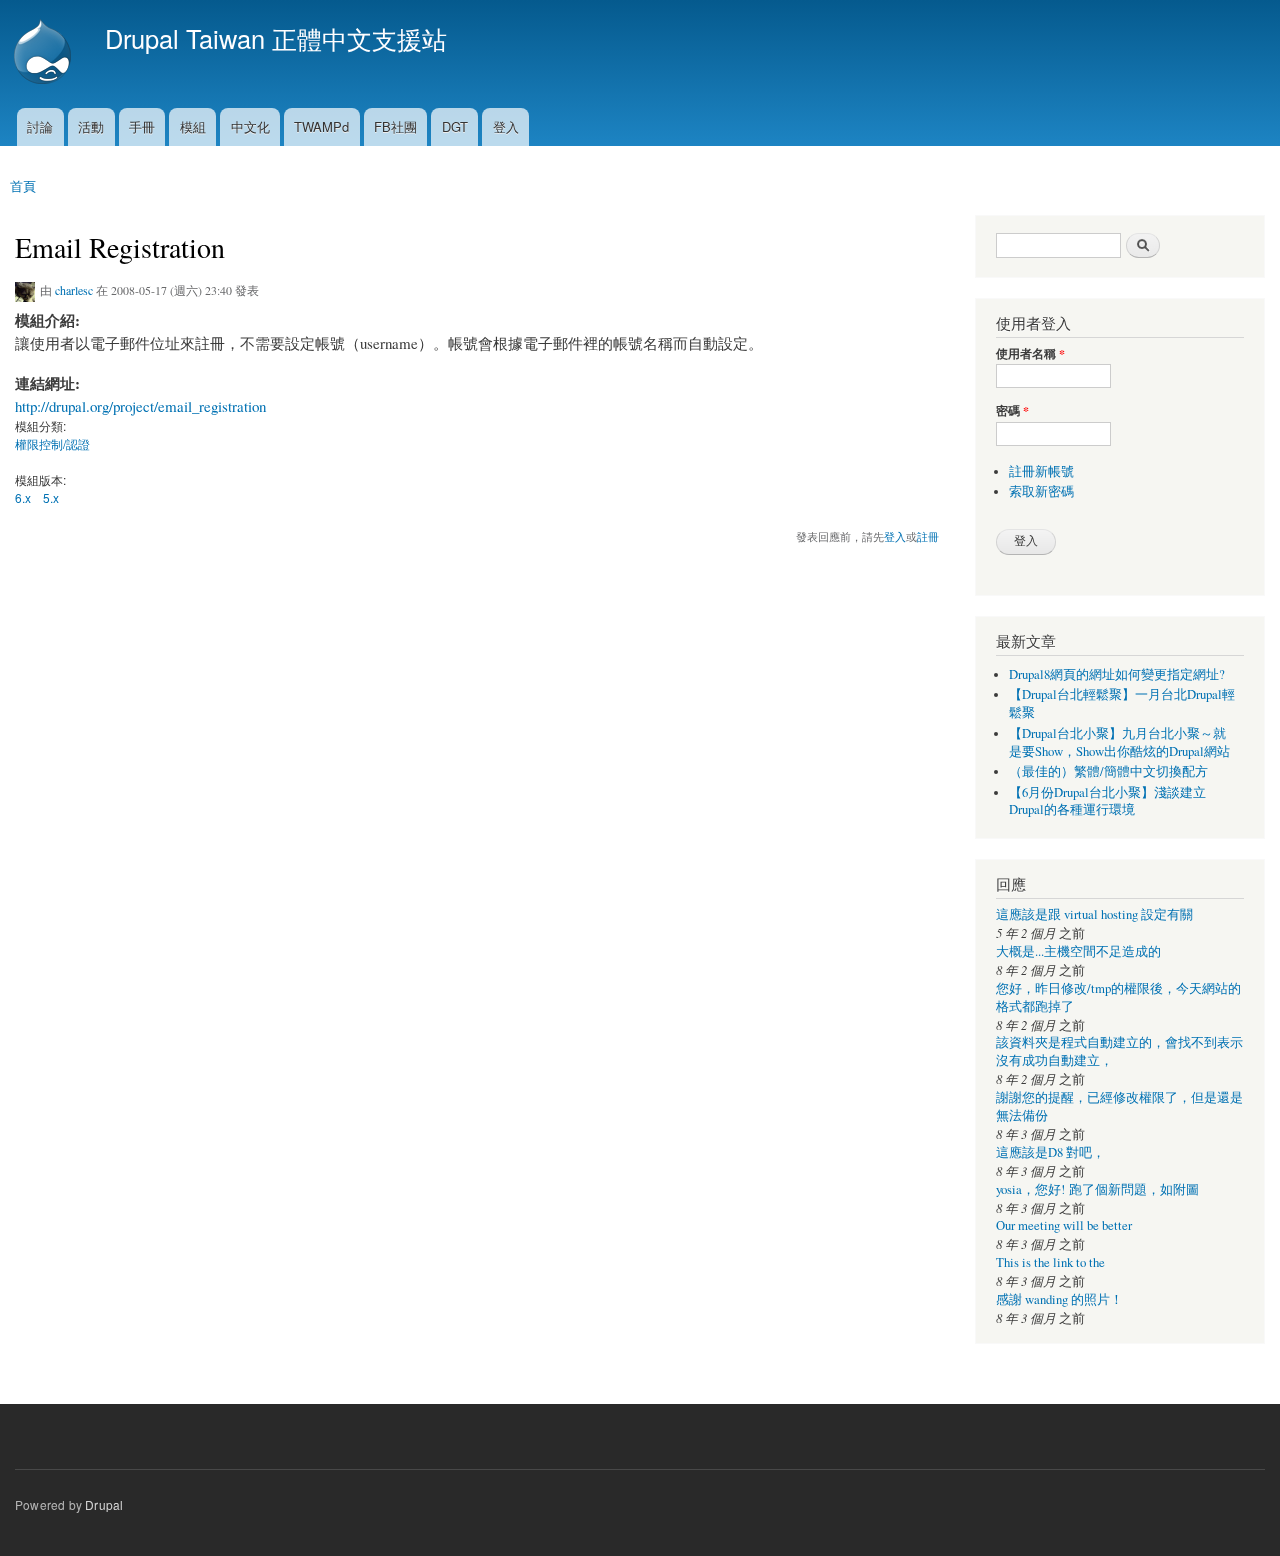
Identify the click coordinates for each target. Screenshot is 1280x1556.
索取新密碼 (1041, 491)
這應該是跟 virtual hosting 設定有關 (1094, 914)
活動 (91, 126)
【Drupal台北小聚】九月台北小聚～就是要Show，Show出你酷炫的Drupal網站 (1119, 742)
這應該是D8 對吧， (1050, 1152)
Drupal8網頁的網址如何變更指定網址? (1117, 674)
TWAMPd (321, 126)
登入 (506, 126)
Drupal (104, 1504)
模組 (193, 126)
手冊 (142, 126)
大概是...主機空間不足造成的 (1078, 951)
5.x (51, 497)
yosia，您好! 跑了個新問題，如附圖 (1097, 1189)
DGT (455, 126)
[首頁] (45, 54)
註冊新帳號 (1041, 471)
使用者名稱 (1030, 354)
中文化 (250, 126)
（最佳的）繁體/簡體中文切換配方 (1108, 771)
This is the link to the (1050, 1262)
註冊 (928, 536)
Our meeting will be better (1064, 1225)
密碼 (1012, 411)
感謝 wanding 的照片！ (1059, 1299)
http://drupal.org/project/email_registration (140, 406)
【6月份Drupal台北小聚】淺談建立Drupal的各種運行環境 (1107, 801)
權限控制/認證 (52, 443)
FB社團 (395, 126)
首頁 (23, 185)
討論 (40, 126)
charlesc (74, 290)
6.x (23, 497)
